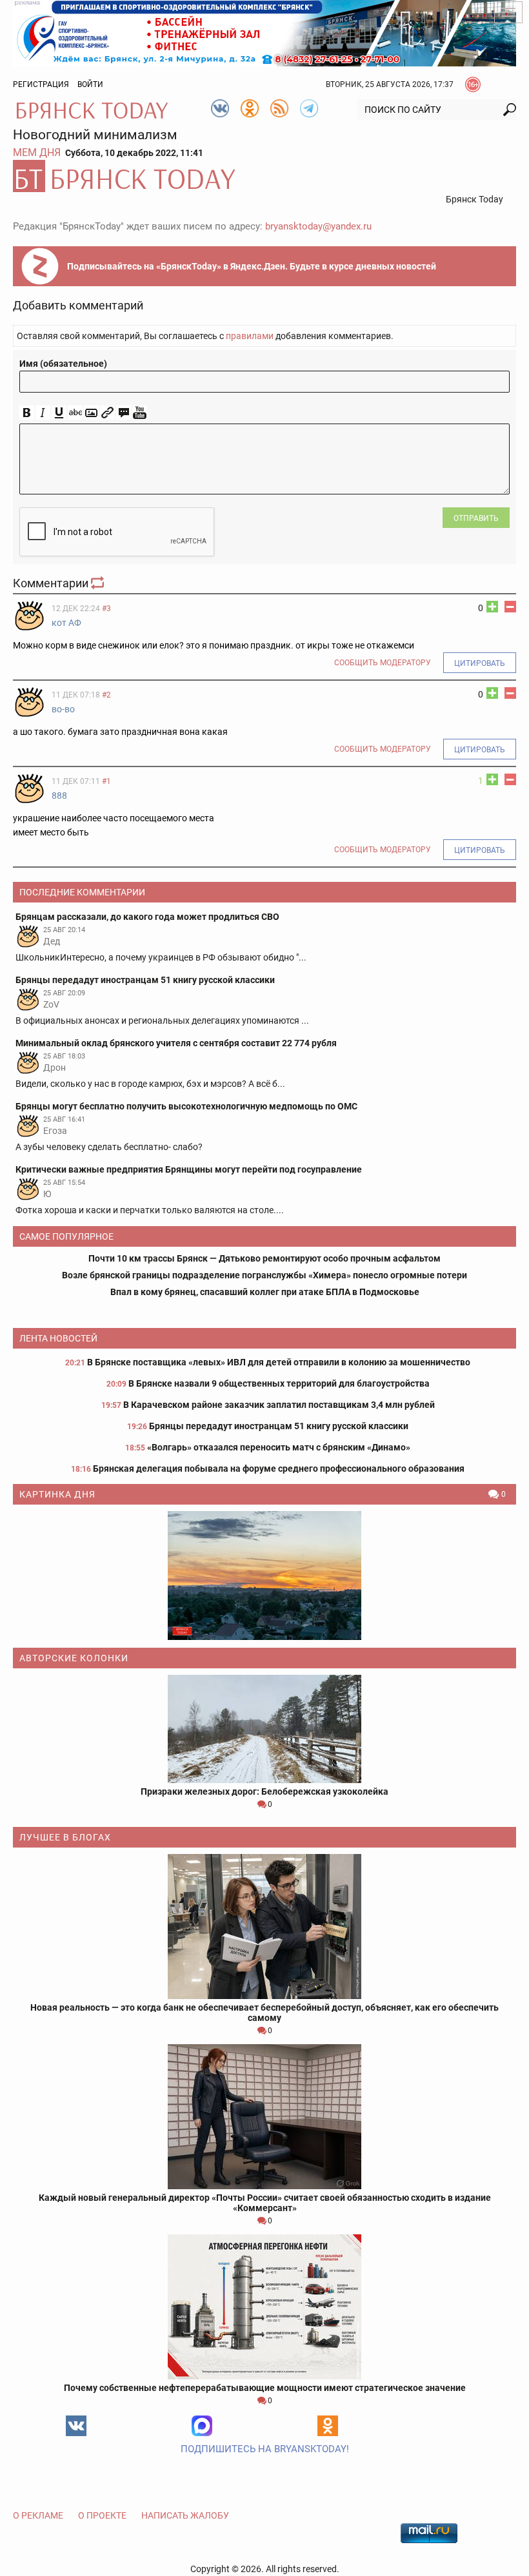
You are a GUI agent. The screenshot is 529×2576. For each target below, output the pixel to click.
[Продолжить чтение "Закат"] (264, 1576)
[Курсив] (43, 413)
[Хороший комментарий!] (492, 607)
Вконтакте (76, 2426)
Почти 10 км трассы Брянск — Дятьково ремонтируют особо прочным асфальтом (264, 1258)
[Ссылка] (107, 413)
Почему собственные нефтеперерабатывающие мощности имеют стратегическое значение (265, 2388)
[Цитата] (124, 413)
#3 (106, 609)
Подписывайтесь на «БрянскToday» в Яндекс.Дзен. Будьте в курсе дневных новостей (252, 266)
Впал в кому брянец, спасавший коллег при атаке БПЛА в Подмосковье (265, 1292)
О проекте (102, 2515)
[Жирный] (27, 413)
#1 (106, 781)
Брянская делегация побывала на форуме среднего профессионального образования (279, 1469)
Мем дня (37, 152)
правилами (250, 336)
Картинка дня (57, 1494)
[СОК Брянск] (264, 32)
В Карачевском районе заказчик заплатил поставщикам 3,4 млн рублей (279, 1405)
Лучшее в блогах (65, 1837)
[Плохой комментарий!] (510, 607)
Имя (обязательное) (63, 364)
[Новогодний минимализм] (264, 176)
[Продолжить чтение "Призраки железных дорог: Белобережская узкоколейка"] (264, 1729)
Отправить (476, 518)
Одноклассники (328, 2426)
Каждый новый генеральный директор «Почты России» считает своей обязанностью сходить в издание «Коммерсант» (265, 2203)
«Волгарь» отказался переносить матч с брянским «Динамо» (279, 1447)
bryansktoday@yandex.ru (318, 226)
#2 (106, 695)
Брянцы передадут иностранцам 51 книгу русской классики (279, 1426)
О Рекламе (38, 2515)
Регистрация (41, 84)
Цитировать (480, 663)
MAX (202, 2426)
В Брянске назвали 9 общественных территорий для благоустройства (279, 1383)
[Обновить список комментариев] (99, 583)
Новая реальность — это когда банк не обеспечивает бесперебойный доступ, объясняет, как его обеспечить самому (264, 2013)
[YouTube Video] (140, 413)
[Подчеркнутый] (59, 413)
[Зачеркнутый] (75, 413)
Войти (90, 84)
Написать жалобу (185, 2515)
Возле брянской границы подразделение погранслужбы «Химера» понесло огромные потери (264, 1275)
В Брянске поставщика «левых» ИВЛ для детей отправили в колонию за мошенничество (279, 1362)
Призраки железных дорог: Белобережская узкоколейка (264, 1791)
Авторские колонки (74, 1658)
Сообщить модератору (383, 663)
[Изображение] (91, 413)
